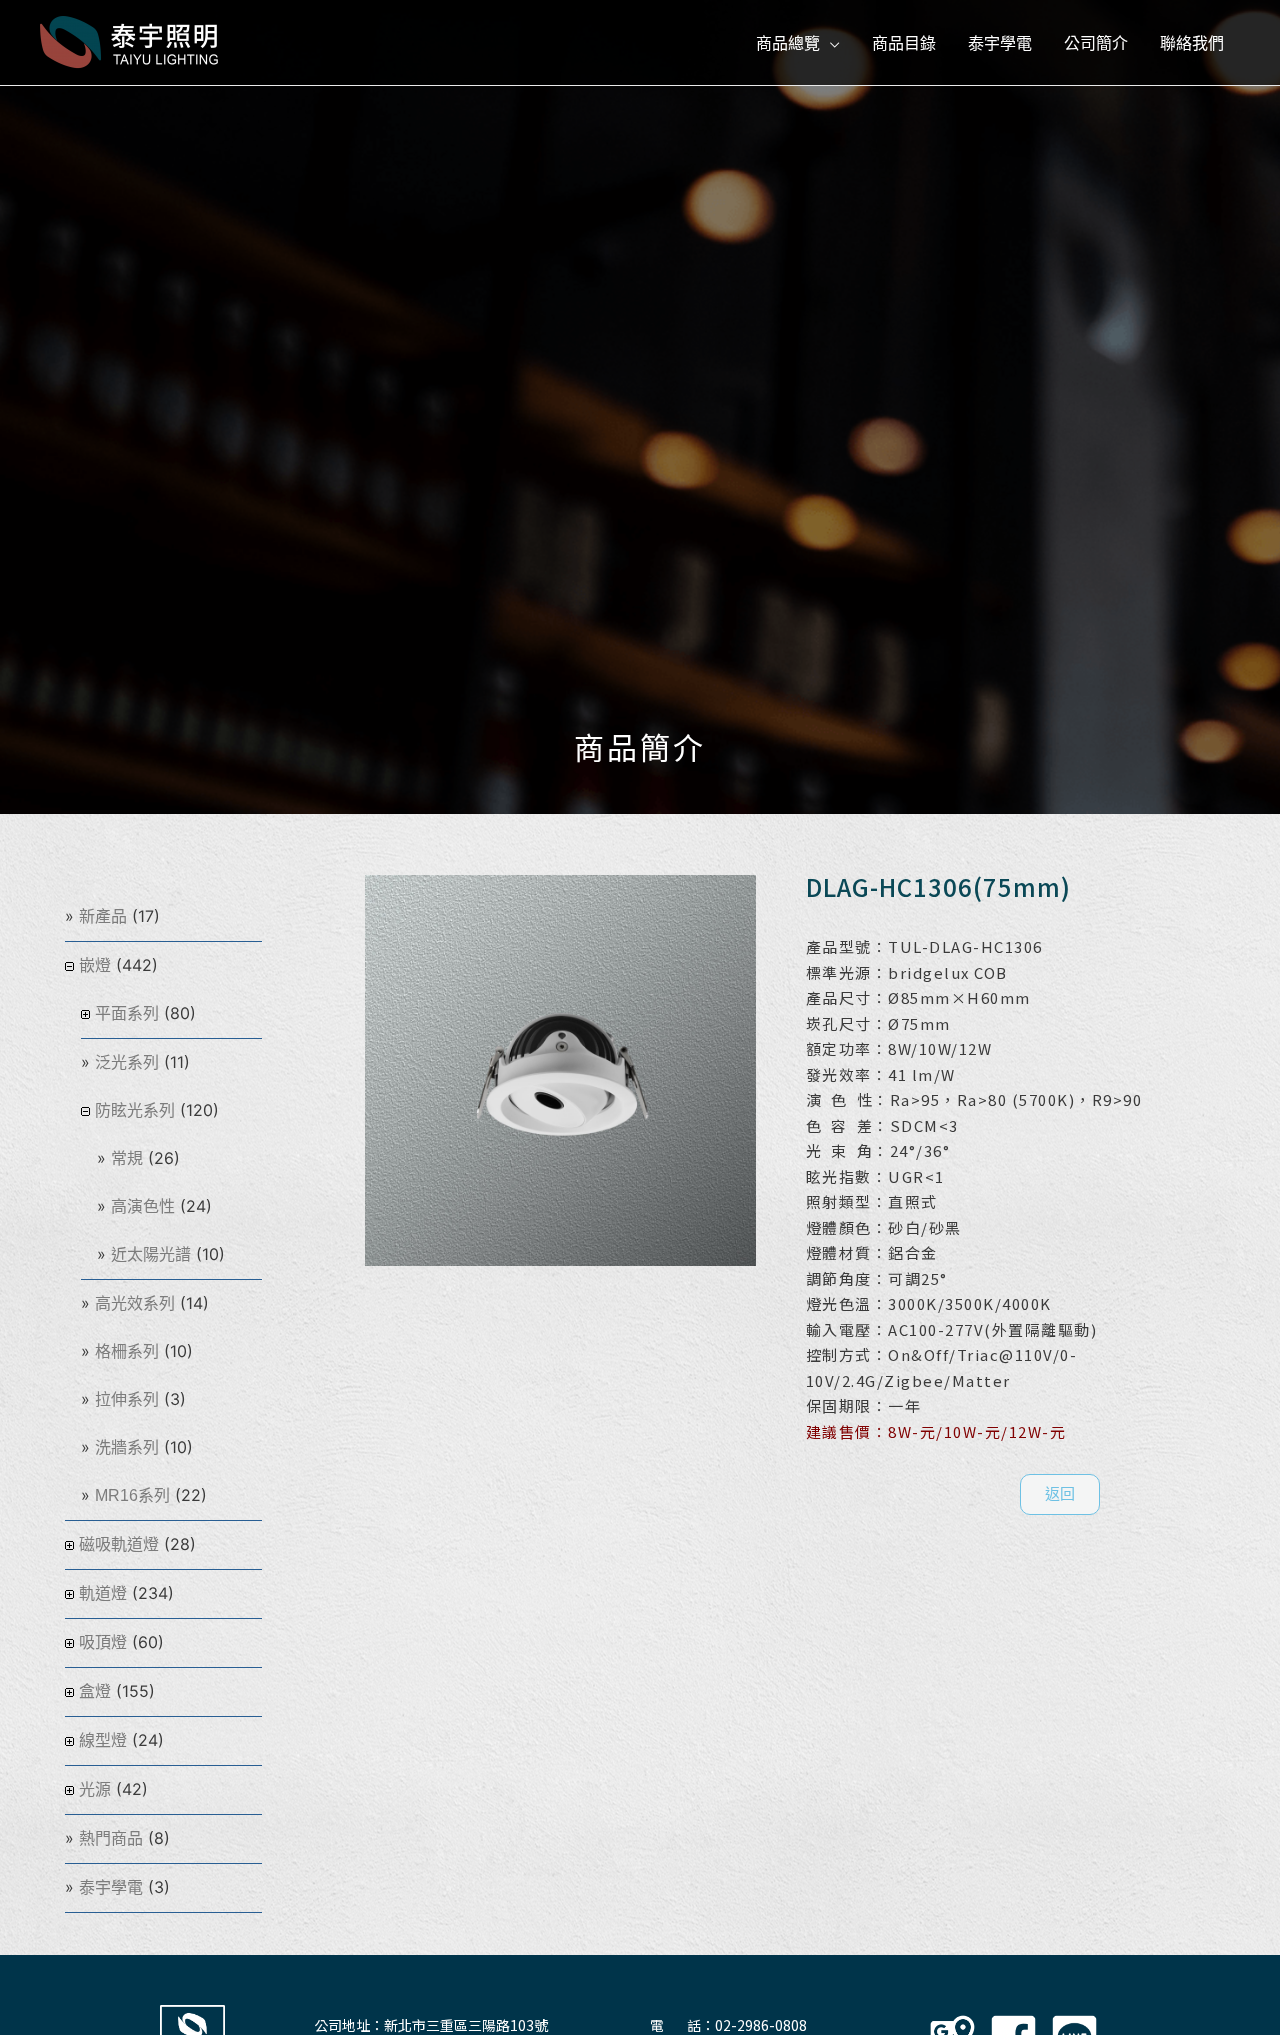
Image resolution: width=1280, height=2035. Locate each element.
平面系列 (127, 1013)
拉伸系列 (127, 1399)
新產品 (103, 916)
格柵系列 (127, 1351)
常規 (127, 1158)
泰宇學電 (111, 1887)
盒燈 (95, 1691)
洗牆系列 (127, 1447)
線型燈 (103, 1740)
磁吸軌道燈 (119, 1544)
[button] (1060, 1494)
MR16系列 (132, 1495)
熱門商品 (111, 1838)
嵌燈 (95, 965)
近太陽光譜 (151, 1254)
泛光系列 (127, 1062)
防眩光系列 (135, 1110)
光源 (95, 1789)
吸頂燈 (103, 1642)
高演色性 (143, 1206)
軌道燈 (103, 1593)
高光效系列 (135, 1303)
